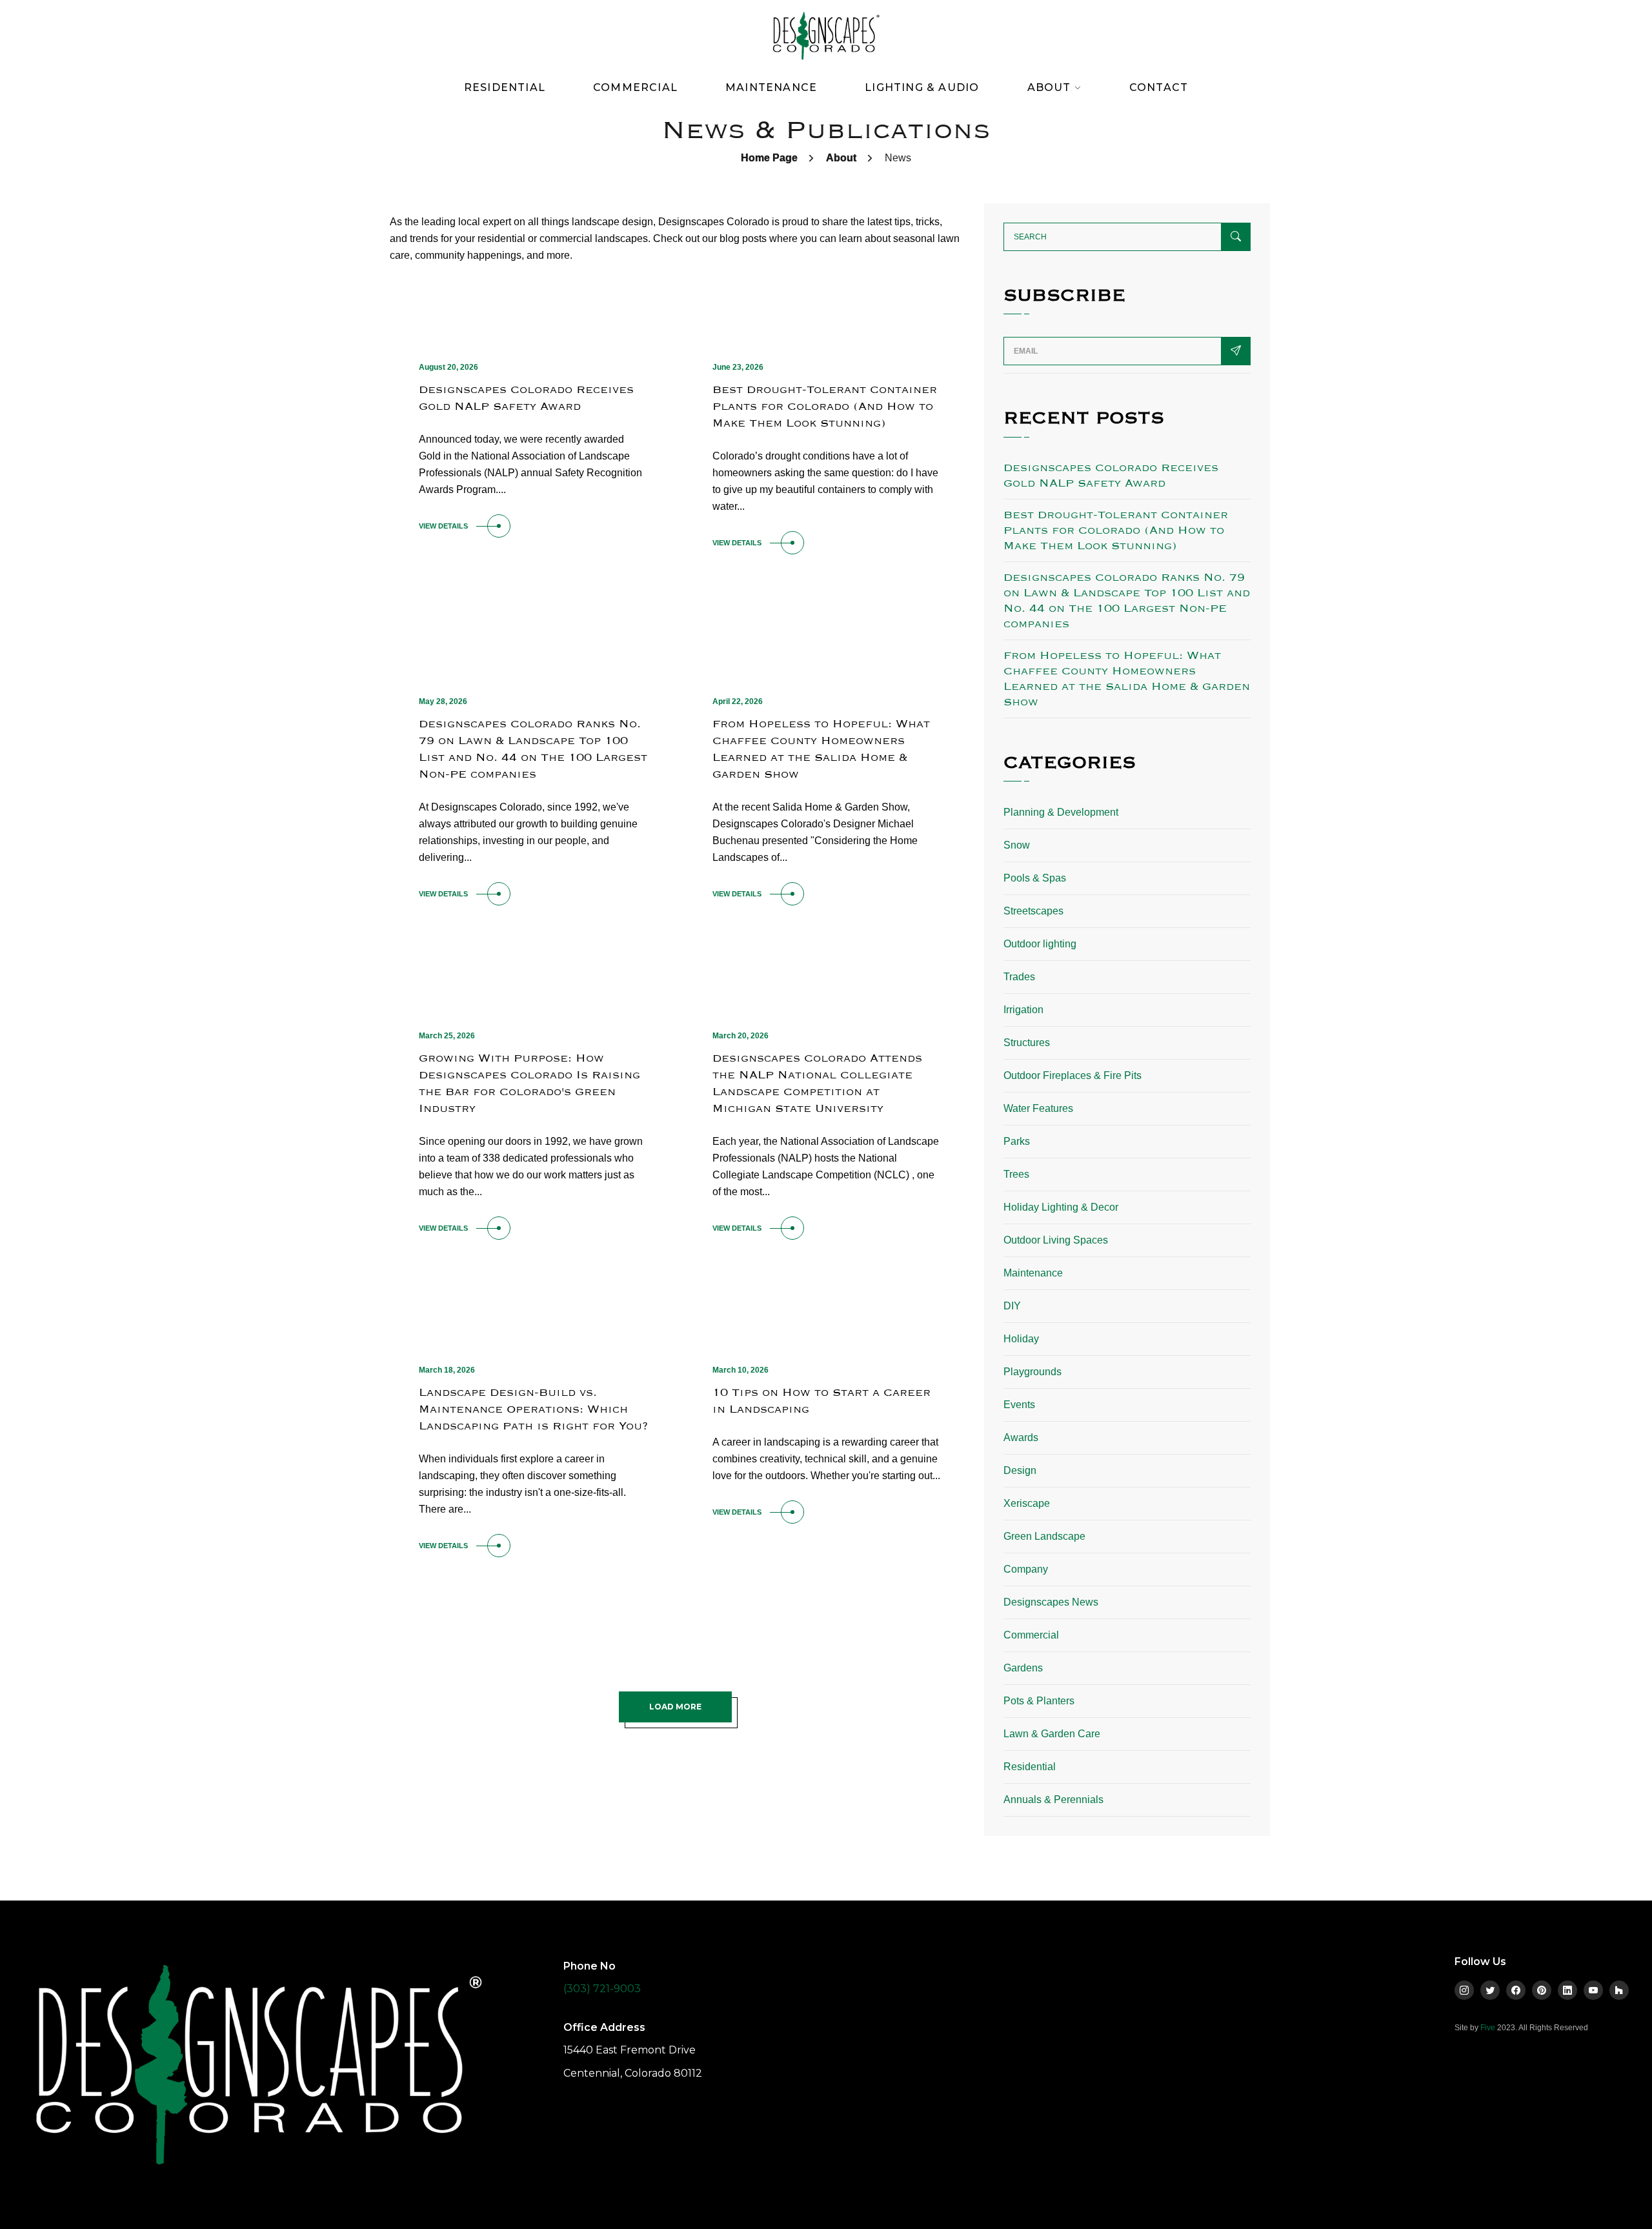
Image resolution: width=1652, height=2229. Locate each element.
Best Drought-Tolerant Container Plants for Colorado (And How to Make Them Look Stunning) (825, 406)
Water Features (1038, 1108)
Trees (1016, 1174)
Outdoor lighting (1040, 944)
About (841, 158)
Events (1019, 1405)
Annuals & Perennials (1053, 1800)
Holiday (1021, 1339)
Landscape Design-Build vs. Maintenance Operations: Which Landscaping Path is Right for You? (533, 1409)
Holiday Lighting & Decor (1061, 1207)
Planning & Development (1061, 812)
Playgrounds (1032, 1372)
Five (1488, 2028)
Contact (1159, 87)
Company (1026, 1569)
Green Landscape (1044, 1536)
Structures (1027, 1043)
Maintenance (771, 87)
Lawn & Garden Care (1052, 1734)
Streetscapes (1033, 911)
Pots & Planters (1039, 1701)
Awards (1021, 1437)
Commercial (635, 87)
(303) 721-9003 (602, 1989)
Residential (505, 87)
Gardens (1023, 1668)
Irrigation (1023, 1010)
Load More (675, 1707)
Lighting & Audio (922, 87)
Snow (1017, 845)
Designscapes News (1051, 1602)
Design (1020, 1470)
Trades (1019, 977)
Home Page (769, 158)
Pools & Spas (1035, 878)
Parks (1017, 1141)
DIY (1012, 1306)
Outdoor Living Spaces (1056, 1240)
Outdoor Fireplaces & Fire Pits (1073, 1075)
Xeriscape (1027, 1503)
